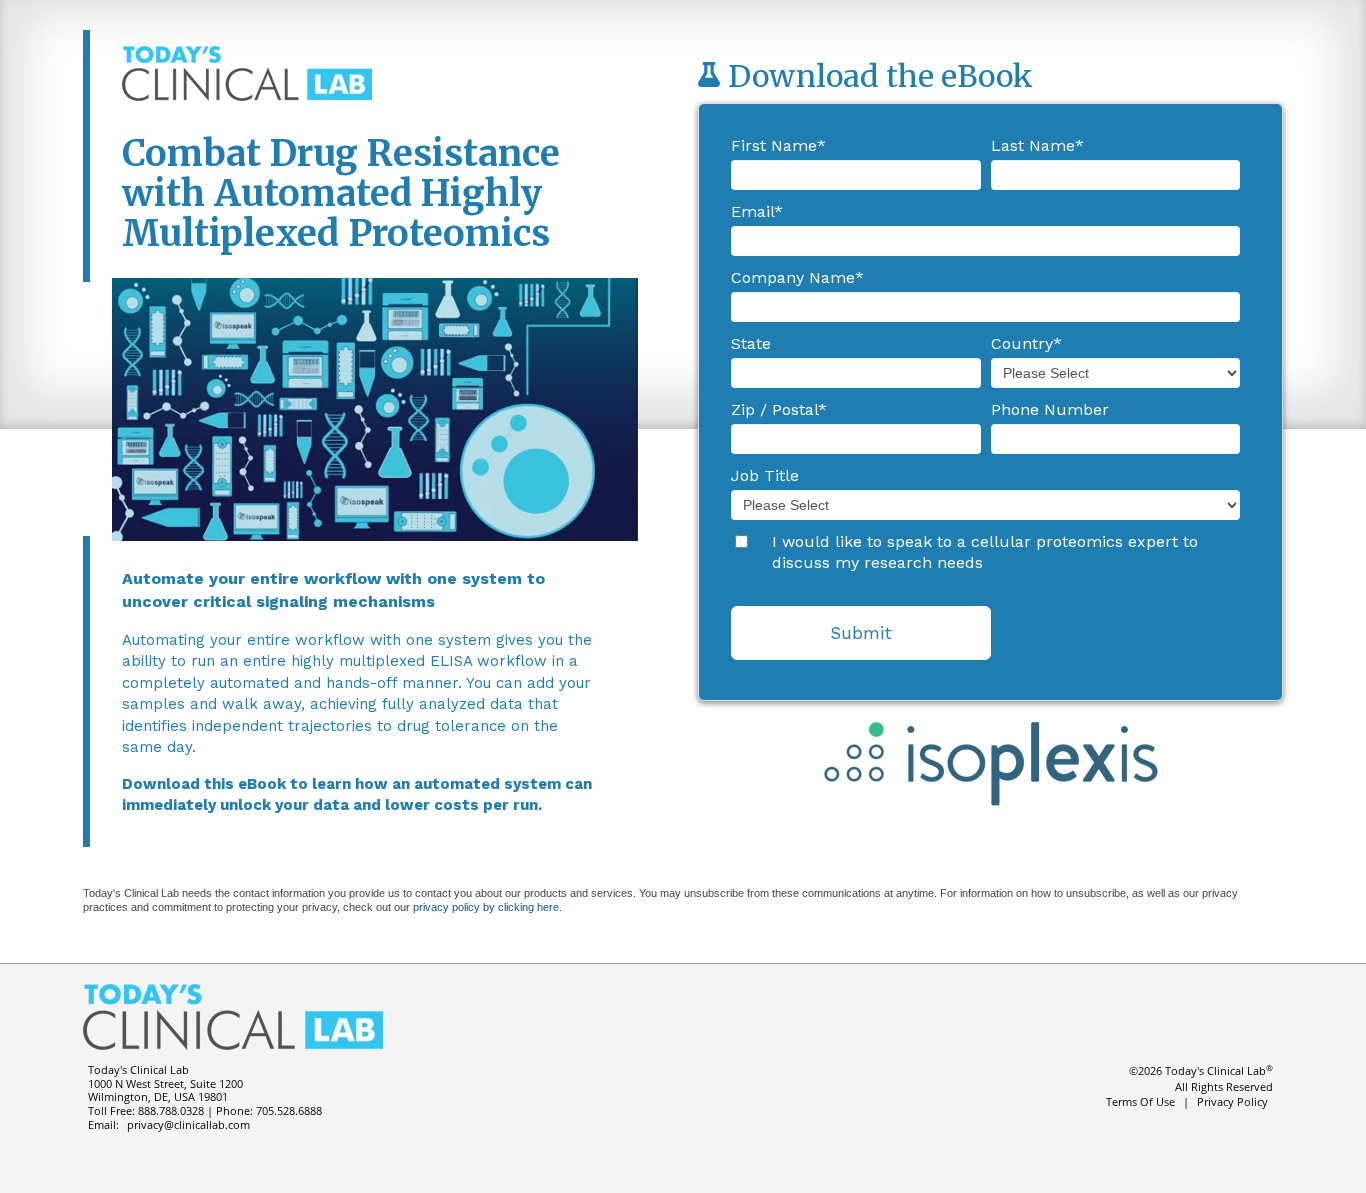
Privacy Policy (1232, 1101)
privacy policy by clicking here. (487, 907)
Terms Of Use (1140, 1101)
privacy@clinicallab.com (188, 1124)
